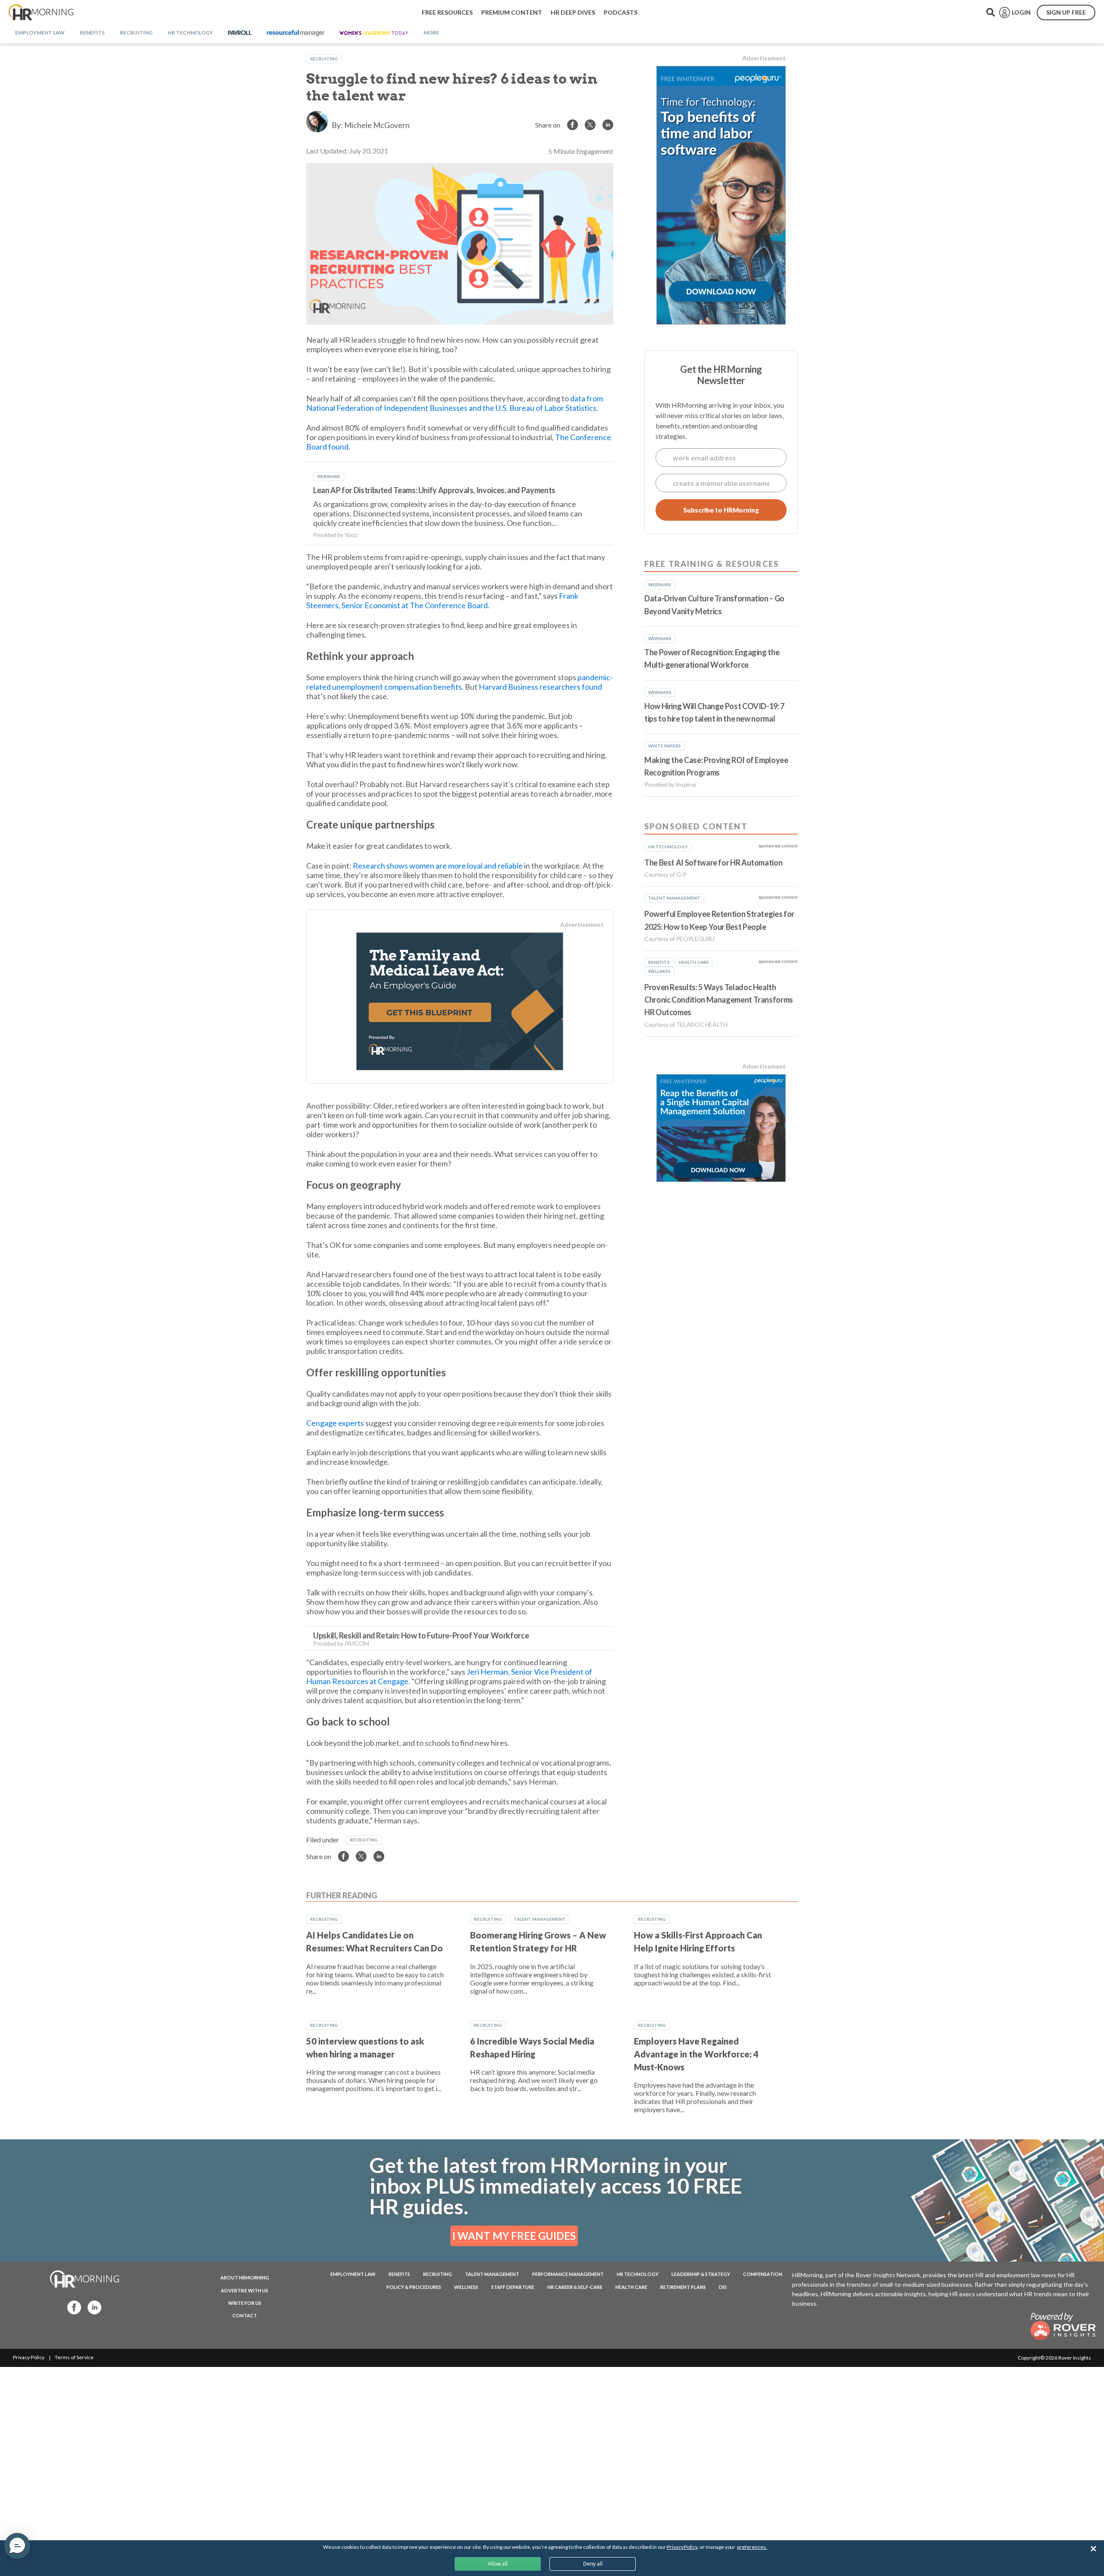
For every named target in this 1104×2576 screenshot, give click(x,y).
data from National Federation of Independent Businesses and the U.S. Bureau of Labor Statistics (455, 403)
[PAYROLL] (240, 33)
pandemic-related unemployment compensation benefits (459, 682)
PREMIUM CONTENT (512, 12)
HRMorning (41, 13)
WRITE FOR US (245, 2303)
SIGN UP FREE (1066, 12)
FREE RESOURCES (447, 12)
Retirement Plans (683, 2287)
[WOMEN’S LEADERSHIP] (374, 33)
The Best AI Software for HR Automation (713, 863)
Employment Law (353, 2274)
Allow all (498, 2564)
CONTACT (245, 2315)
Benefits (399, 2274)
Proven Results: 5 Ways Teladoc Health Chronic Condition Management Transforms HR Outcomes (719, 1000)
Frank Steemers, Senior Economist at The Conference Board (442, 600)
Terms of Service (74, 2357)
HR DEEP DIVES (573, 12)
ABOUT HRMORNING (245, 2277)
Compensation (763, 2274)
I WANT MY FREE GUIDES (514, 2236)
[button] (17, 2546)
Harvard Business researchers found (540, 687)
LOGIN (1021, 12)
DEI (723, 2287)
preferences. (752, 2547)
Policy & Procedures (414, 2287)
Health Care (631, 2287)
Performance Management (568, 2274)
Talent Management (540, 1919)
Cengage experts (335, 1423)
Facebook (72, 2307)
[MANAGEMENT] (296, 33)
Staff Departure (513, 2287)
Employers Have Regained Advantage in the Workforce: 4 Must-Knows (696, 2054)
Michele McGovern (377, 125)
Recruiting (324, 59)
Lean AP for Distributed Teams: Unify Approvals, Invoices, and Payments (434, 490)
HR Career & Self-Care (575, 2287)
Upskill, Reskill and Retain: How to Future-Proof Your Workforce (421, 1635)
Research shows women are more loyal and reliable (438, 866)
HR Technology (638, 2274)
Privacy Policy (29, 2357)
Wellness (466, 2287)
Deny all (593, 2564)
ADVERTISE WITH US (245, 2290)
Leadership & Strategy (701, 2274)
